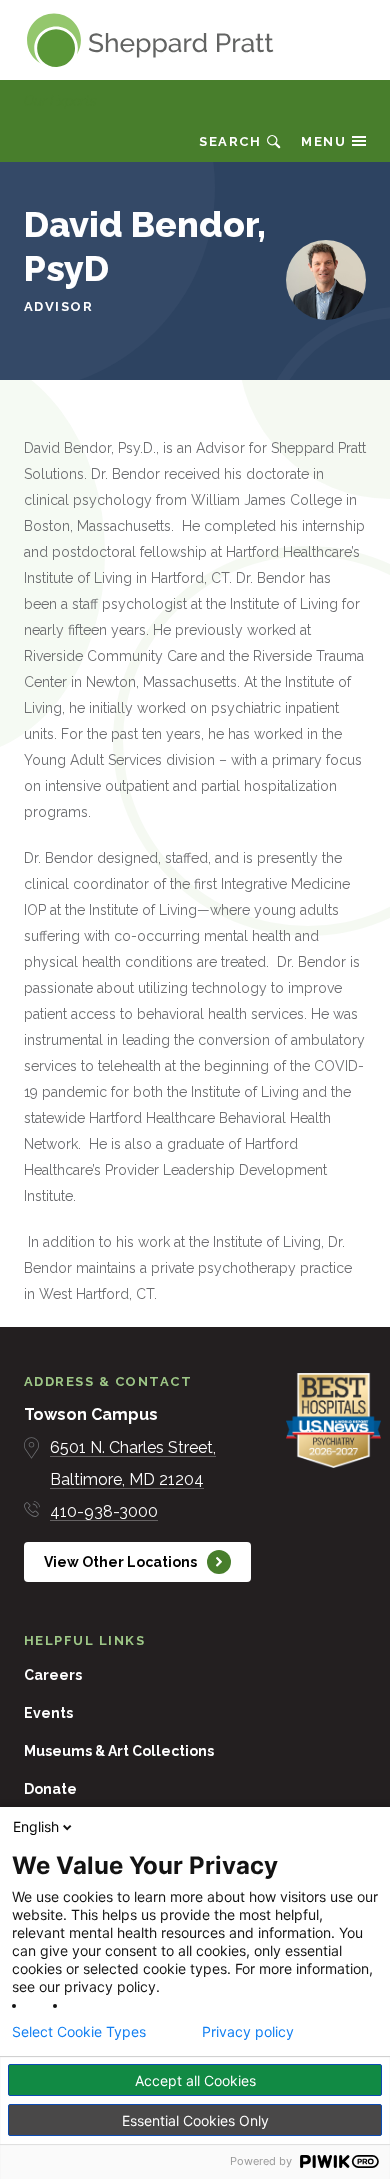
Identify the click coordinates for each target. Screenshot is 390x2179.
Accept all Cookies (195, 2080)
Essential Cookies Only (195, 2120)
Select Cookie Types (79, 2032)
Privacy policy (248, 2032)
